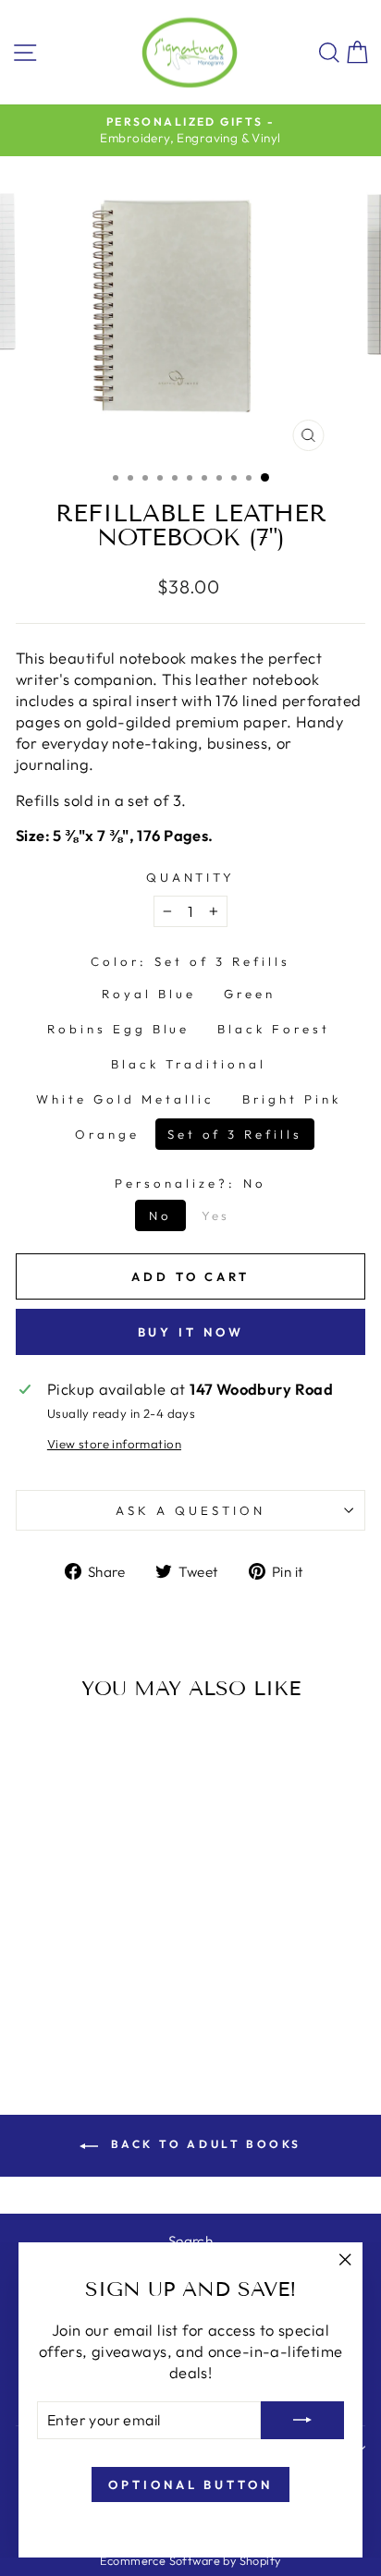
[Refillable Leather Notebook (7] (29, 1989)
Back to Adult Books (203, 2144)
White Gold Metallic (125, 1099)
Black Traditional (189, 1064)
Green (250, 994)
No (160, 1215)
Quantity (191, 877)
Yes (216, 1215)
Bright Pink (292, 1099)
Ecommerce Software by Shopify (190, 2560)
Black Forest (274, 1029)
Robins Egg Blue (119, 1029)
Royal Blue (149, 994)
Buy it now (191, 1332)
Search (190, 2241)
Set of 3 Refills (235, 1134)
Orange (107, 1134)
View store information (114, 1444)
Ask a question (190, 1510)
